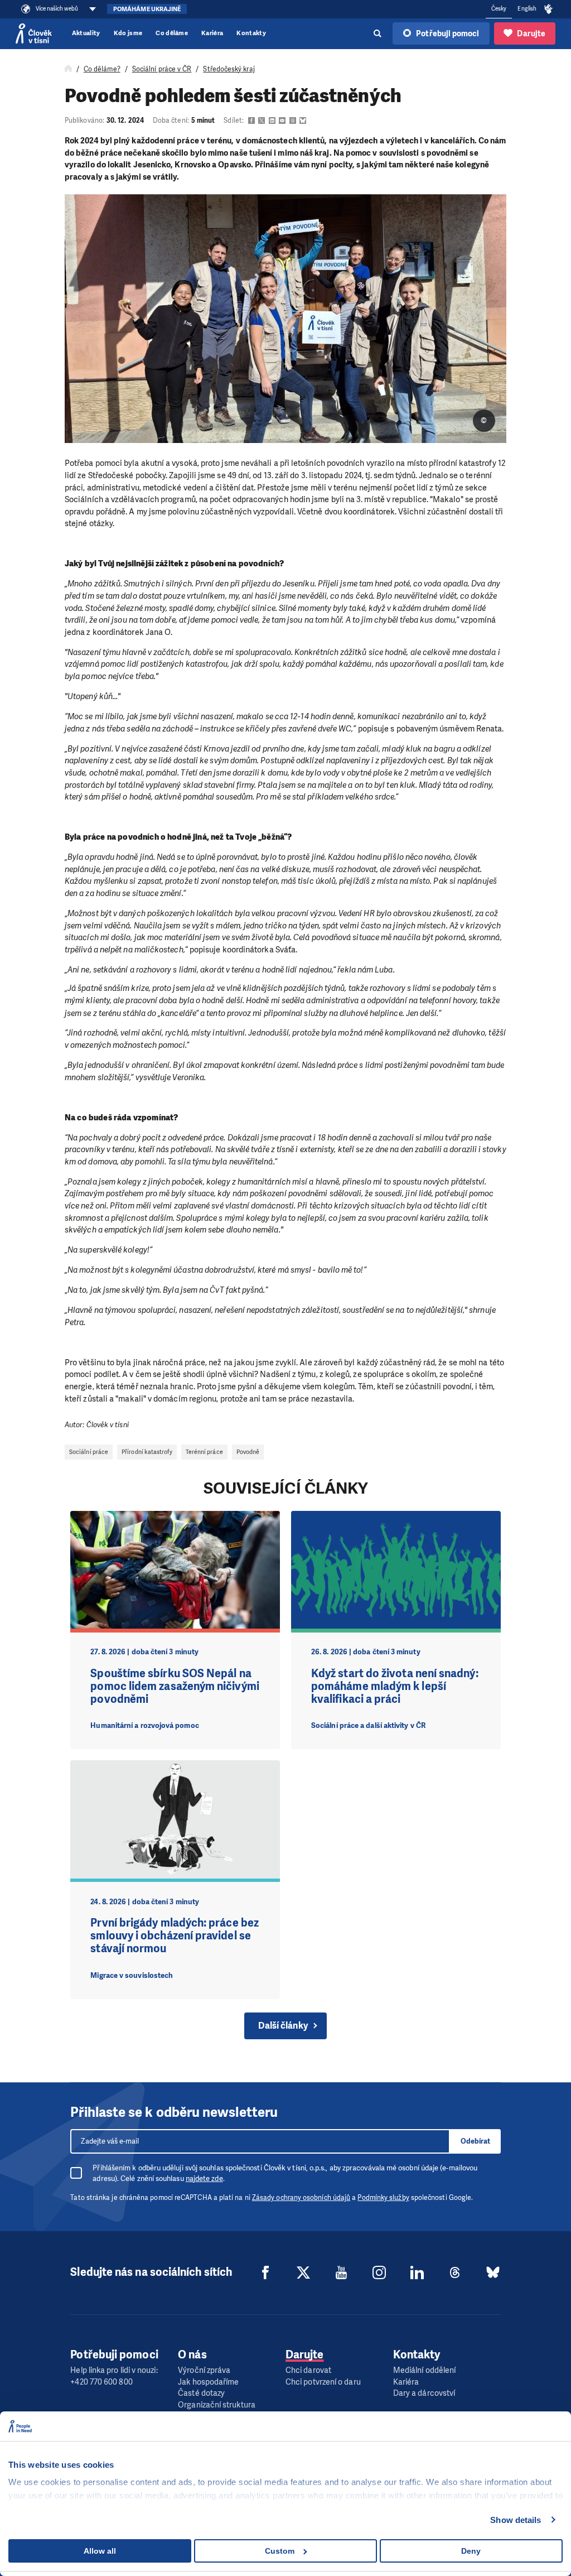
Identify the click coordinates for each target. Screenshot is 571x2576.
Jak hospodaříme (208, 2382)
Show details (516, 2520)
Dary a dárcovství (424, 2393)
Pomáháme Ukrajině (147, 9)
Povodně (248, 1452)
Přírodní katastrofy (147, 1452)
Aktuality (86, 33)
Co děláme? (102, 69)
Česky (499, 9)
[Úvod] (68, 69)
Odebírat (475, 2141)
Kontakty (251, 33)
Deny (471, 2551)
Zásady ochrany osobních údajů (301, 2198)
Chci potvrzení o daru (323, 2382)
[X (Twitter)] (303, 2272)
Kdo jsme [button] (128, 33)
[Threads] (455, 2272)
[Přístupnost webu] (549, 9)
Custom (280, 2551)
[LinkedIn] (417, 2272)
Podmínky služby (383, 2198)
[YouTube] (341, 2272)
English (527, 9)
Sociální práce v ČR (162, 69)
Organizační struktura (217, 2405)
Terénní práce (204, 1452)
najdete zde (204, 2178)
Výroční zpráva (204, 2370)
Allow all (100, 2551)
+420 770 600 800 (101, 2382)
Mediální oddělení (424, 2370)
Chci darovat (308, 2370)
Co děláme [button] (172, 33)
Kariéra (212, 33)
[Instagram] (379, 2272)
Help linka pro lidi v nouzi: (114, 2370)
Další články (283, 2026)
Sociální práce (89, 1452)
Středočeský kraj (229, 69)
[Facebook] (265, 2272)
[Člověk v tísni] (34, 33)
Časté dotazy (201, 2393)
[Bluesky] (493, 2272)
